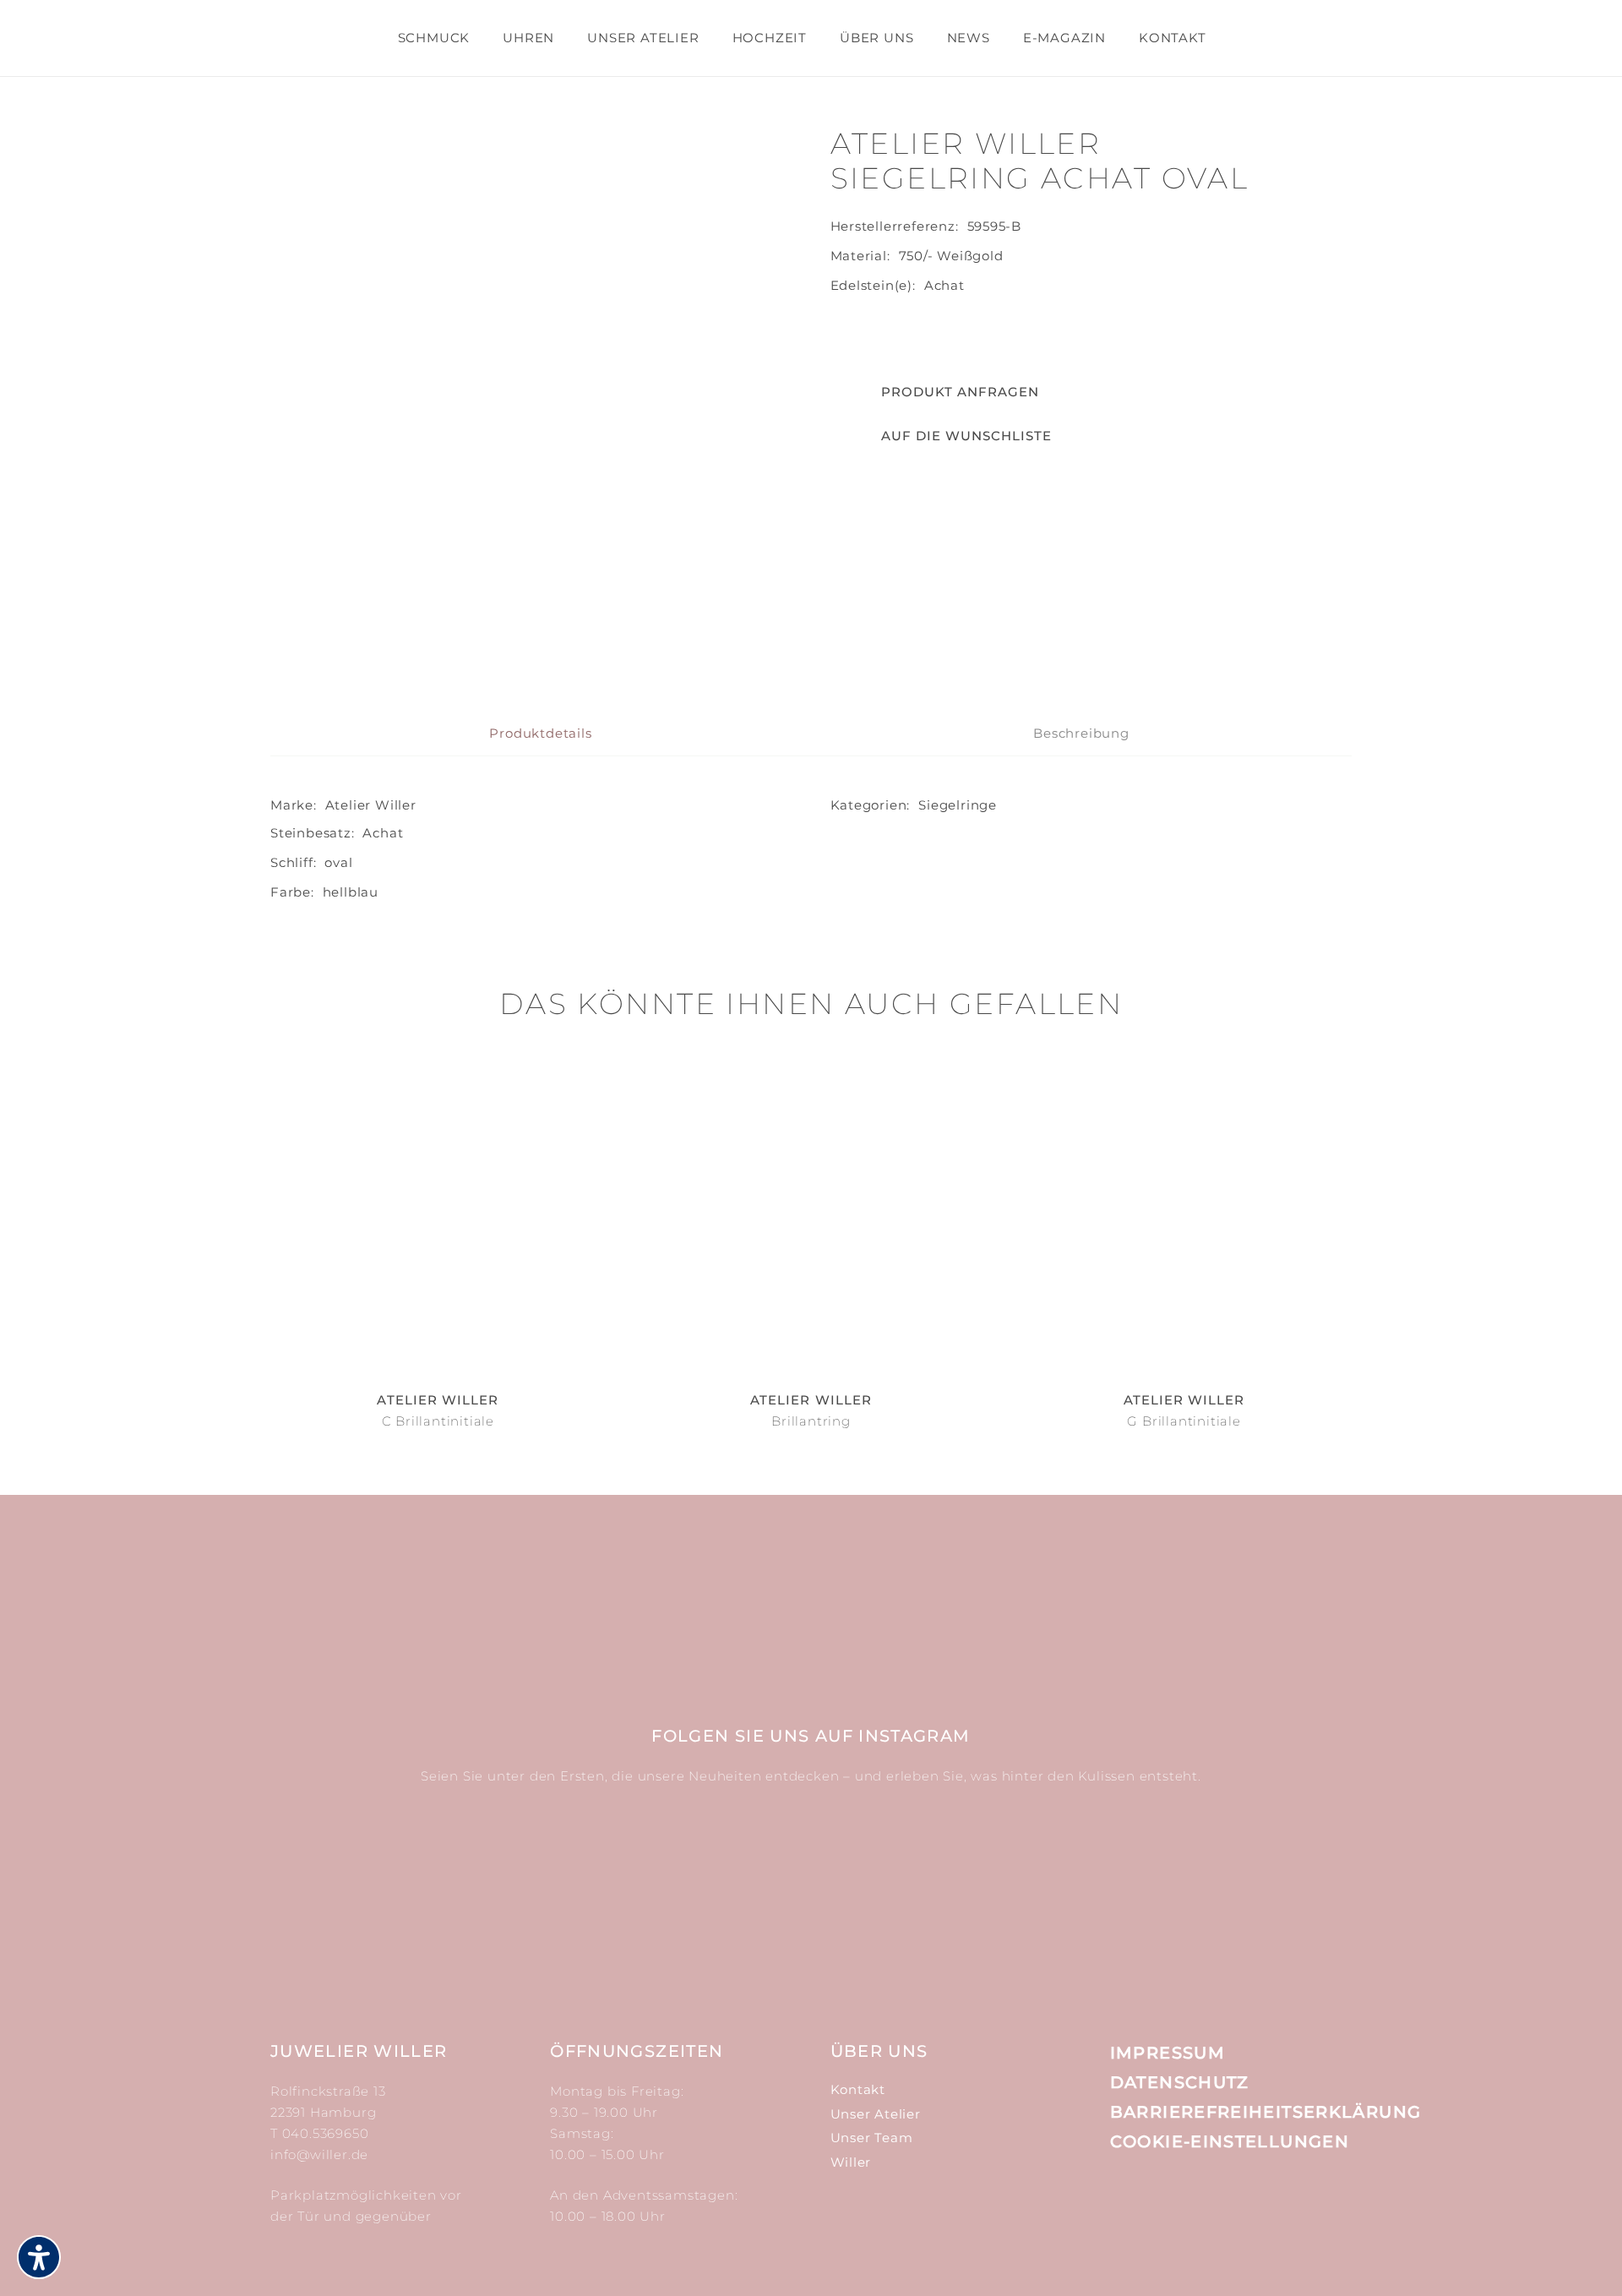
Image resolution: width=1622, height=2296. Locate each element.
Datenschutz (1180, 2082)
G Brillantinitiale (1184, 1421)
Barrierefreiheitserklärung (1266, 2112)
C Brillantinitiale (438, 1421)
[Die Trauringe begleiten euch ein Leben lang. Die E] (720, 1879)
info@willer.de (319, 2154)
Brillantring (811, 1421)
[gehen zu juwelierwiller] (1328, 48)
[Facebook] (1160, 2204)
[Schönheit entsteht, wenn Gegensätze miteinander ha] (1083, 1879)
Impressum (1168, 2053)
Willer (851, 2162)
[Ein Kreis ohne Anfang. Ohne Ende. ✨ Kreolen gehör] (1265, 1879)
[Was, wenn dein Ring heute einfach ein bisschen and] (357, 1879)
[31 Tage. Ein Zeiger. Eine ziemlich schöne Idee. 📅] (539, 1879)
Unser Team (872, 2138)
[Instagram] (1121, 2205)
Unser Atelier (876, 2114)
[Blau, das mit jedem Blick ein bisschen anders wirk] (902, 1879)
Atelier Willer (371, 805)
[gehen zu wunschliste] (1286, 48)
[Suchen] (1237, 38)
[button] (942, 436)
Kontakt (858, 2089)
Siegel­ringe (958, 805)
